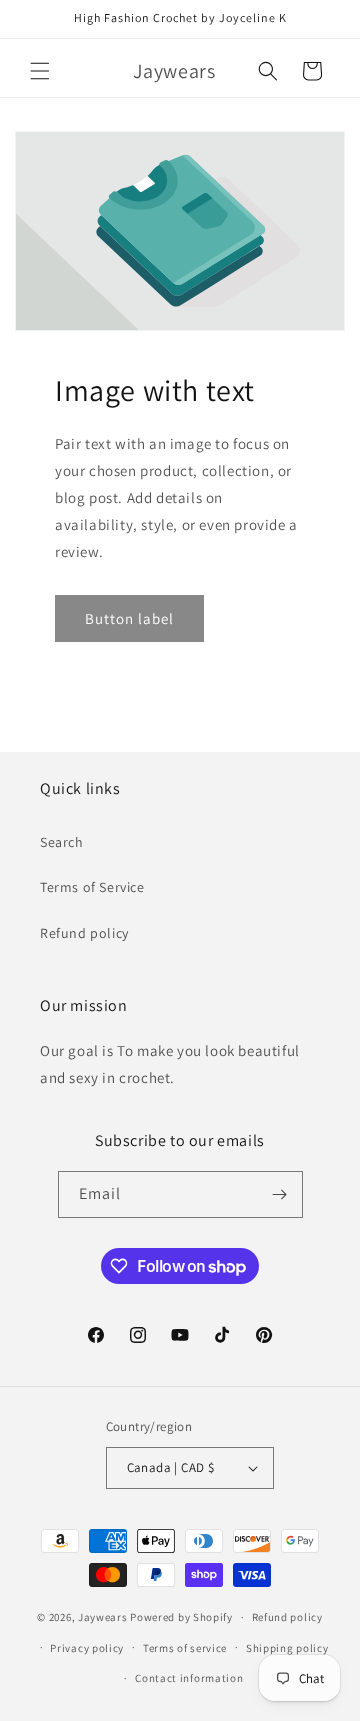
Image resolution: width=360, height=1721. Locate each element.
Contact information (189, 1678)
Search (62, 842)
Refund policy (84, 933)
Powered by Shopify (181, 1617)
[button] (40, 71)
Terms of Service (92, 887)
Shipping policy (287, 1648)
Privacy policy (87, 1648)
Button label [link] (129, 618)
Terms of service (185, 1648)
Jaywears (103, 1617)
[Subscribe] (280, 1194)
